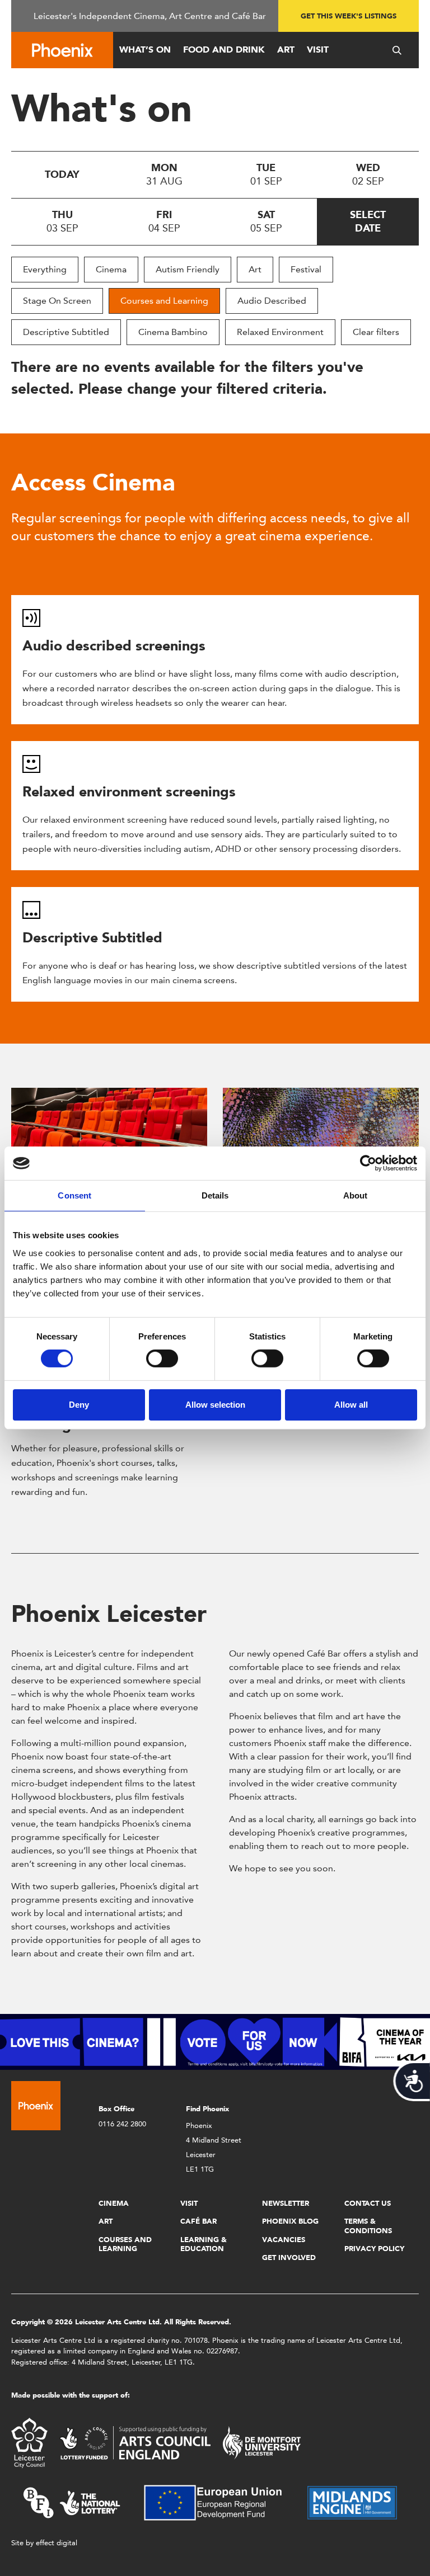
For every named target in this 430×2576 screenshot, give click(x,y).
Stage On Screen (57, 301)
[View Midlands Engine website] (352, 2502)
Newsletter (286, 2203)
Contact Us (368, 2203)
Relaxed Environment (280, 332)
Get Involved (289, 2257)
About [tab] (356, 1195)
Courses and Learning (164, 301)
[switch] (162, 1358)
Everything (45, 269)
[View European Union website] (219, 2502)
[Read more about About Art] (321, 1137)
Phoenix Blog (290, 2221)
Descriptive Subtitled (66, 332)
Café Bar (198, 2221)
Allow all (351, 1405)
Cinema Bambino (173, 332)
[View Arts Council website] (135, 2442)
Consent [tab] (74, 1195)
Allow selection (215, 1405)
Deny (79, 1405)
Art (286, 49)
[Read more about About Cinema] (109, 1137)
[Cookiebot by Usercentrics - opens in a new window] (368, 1163)
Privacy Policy (374, 2249)
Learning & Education (204, 2244)
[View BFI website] (72, 2502)
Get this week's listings (349, 16)
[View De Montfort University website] (262, 2442)
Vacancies (284, 2240)
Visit (318, 49)
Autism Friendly (188, 269)
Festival (306, 269)
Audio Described (272, 301)
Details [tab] (215, 1195)
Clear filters (376, 332)
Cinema (111, 269)
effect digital (57, 2543)
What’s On (145, 49)
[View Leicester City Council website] (29, 2442)
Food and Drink (224, 49)
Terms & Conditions (368, 2226)
